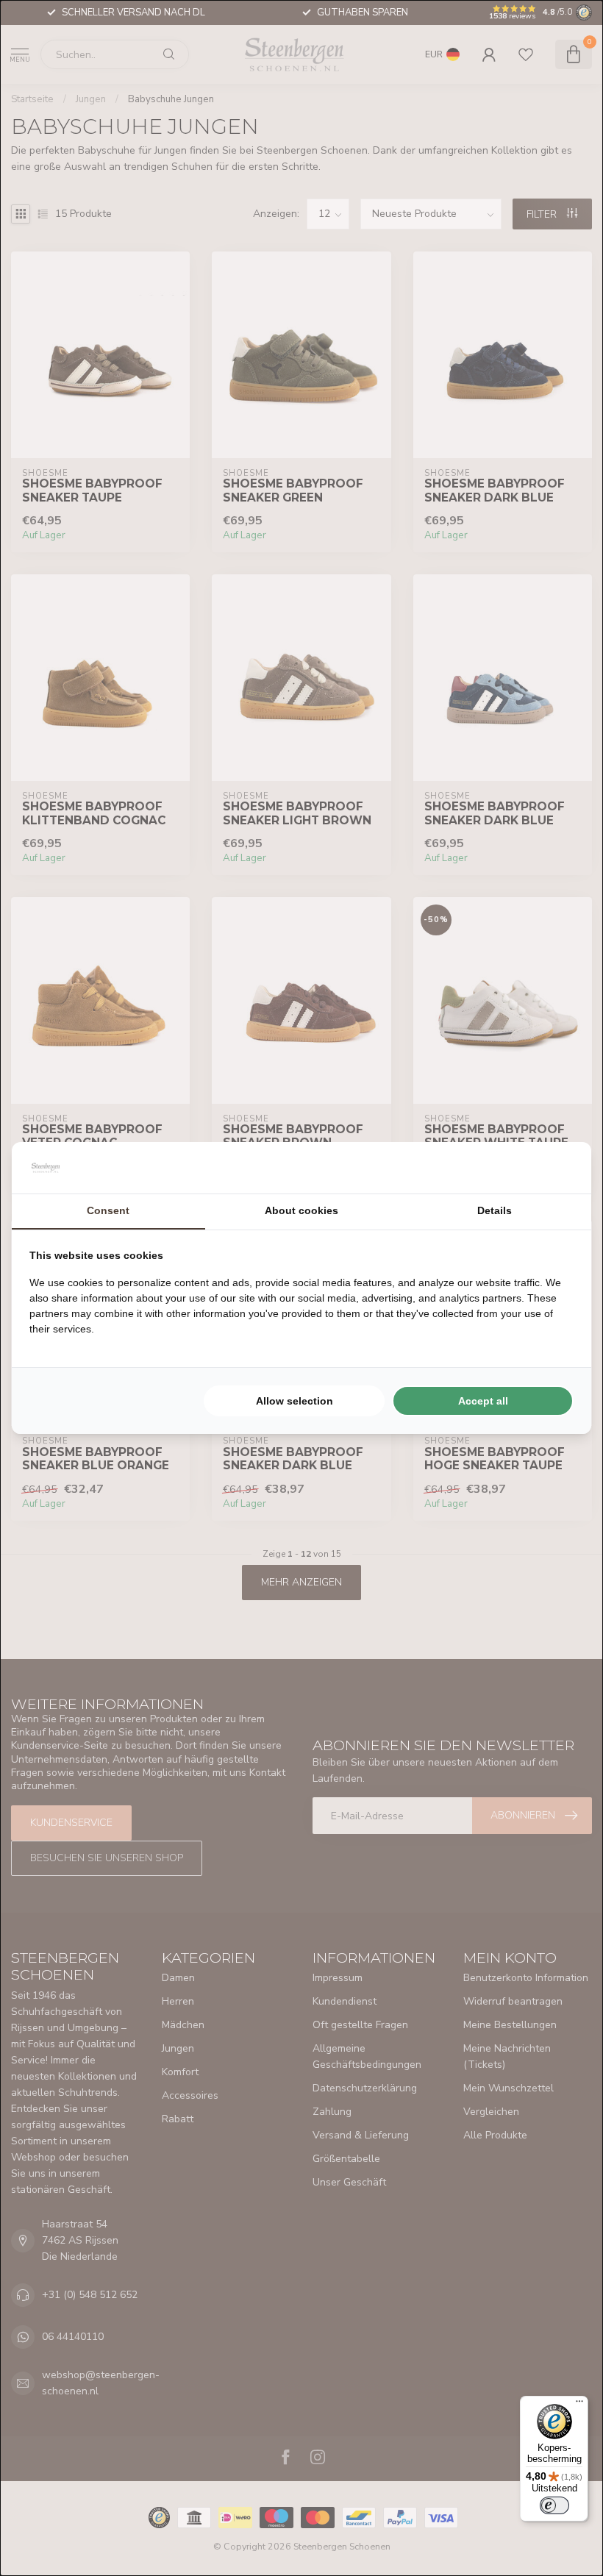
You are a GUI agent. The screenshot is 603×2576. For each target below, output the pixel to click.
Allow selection (295, 1401)
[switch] (554, 2505)
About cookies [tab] (301, 1210)
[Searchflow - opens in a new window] (555, 1168)
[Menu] (579, 2405)
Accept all (483, 1401)
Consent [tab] (108, 1210)
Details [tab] (495, 1210)
